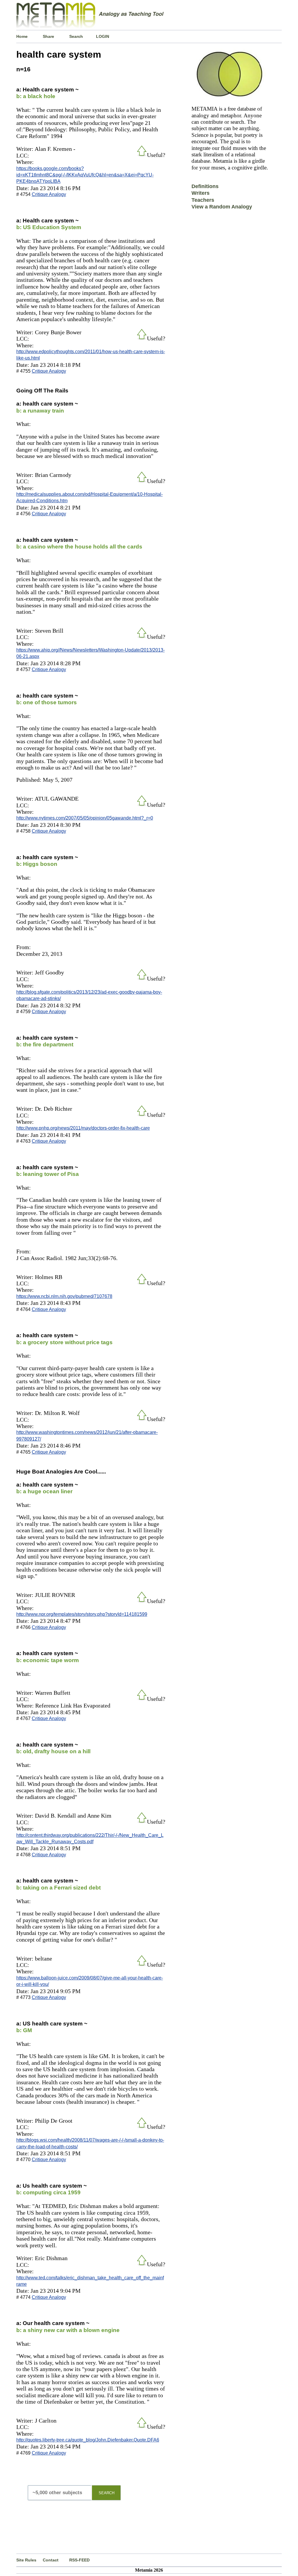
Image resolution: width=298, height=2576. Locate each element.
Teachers (203, 200)
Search (76, 36)
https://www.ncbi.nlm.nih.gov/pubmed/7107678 (64, 1296)
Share (48, 36)
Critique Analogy (49, 194)
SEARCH (107, 2493)
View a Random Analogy (222, 207)
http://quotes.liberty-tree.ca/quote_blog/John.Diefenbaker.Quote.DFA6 (88, 2440)
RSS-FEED (79, 2560)
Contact (51, 2560)
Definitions (205, 186)
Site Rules (26, 2560)
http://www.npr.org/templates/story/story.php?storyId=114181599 (82, 1614)
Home (22, 36)
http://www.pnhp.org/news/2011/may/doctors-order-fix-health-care (83, 1128)
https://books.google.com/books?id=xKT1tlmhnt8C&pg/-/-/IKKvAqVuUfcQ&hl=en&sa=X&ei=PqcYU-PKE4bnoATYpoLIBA (85, 175)
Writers (201, 193)
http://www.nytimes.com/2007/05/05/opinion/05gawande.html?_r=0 (85, 818)
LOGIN (103, 36)
